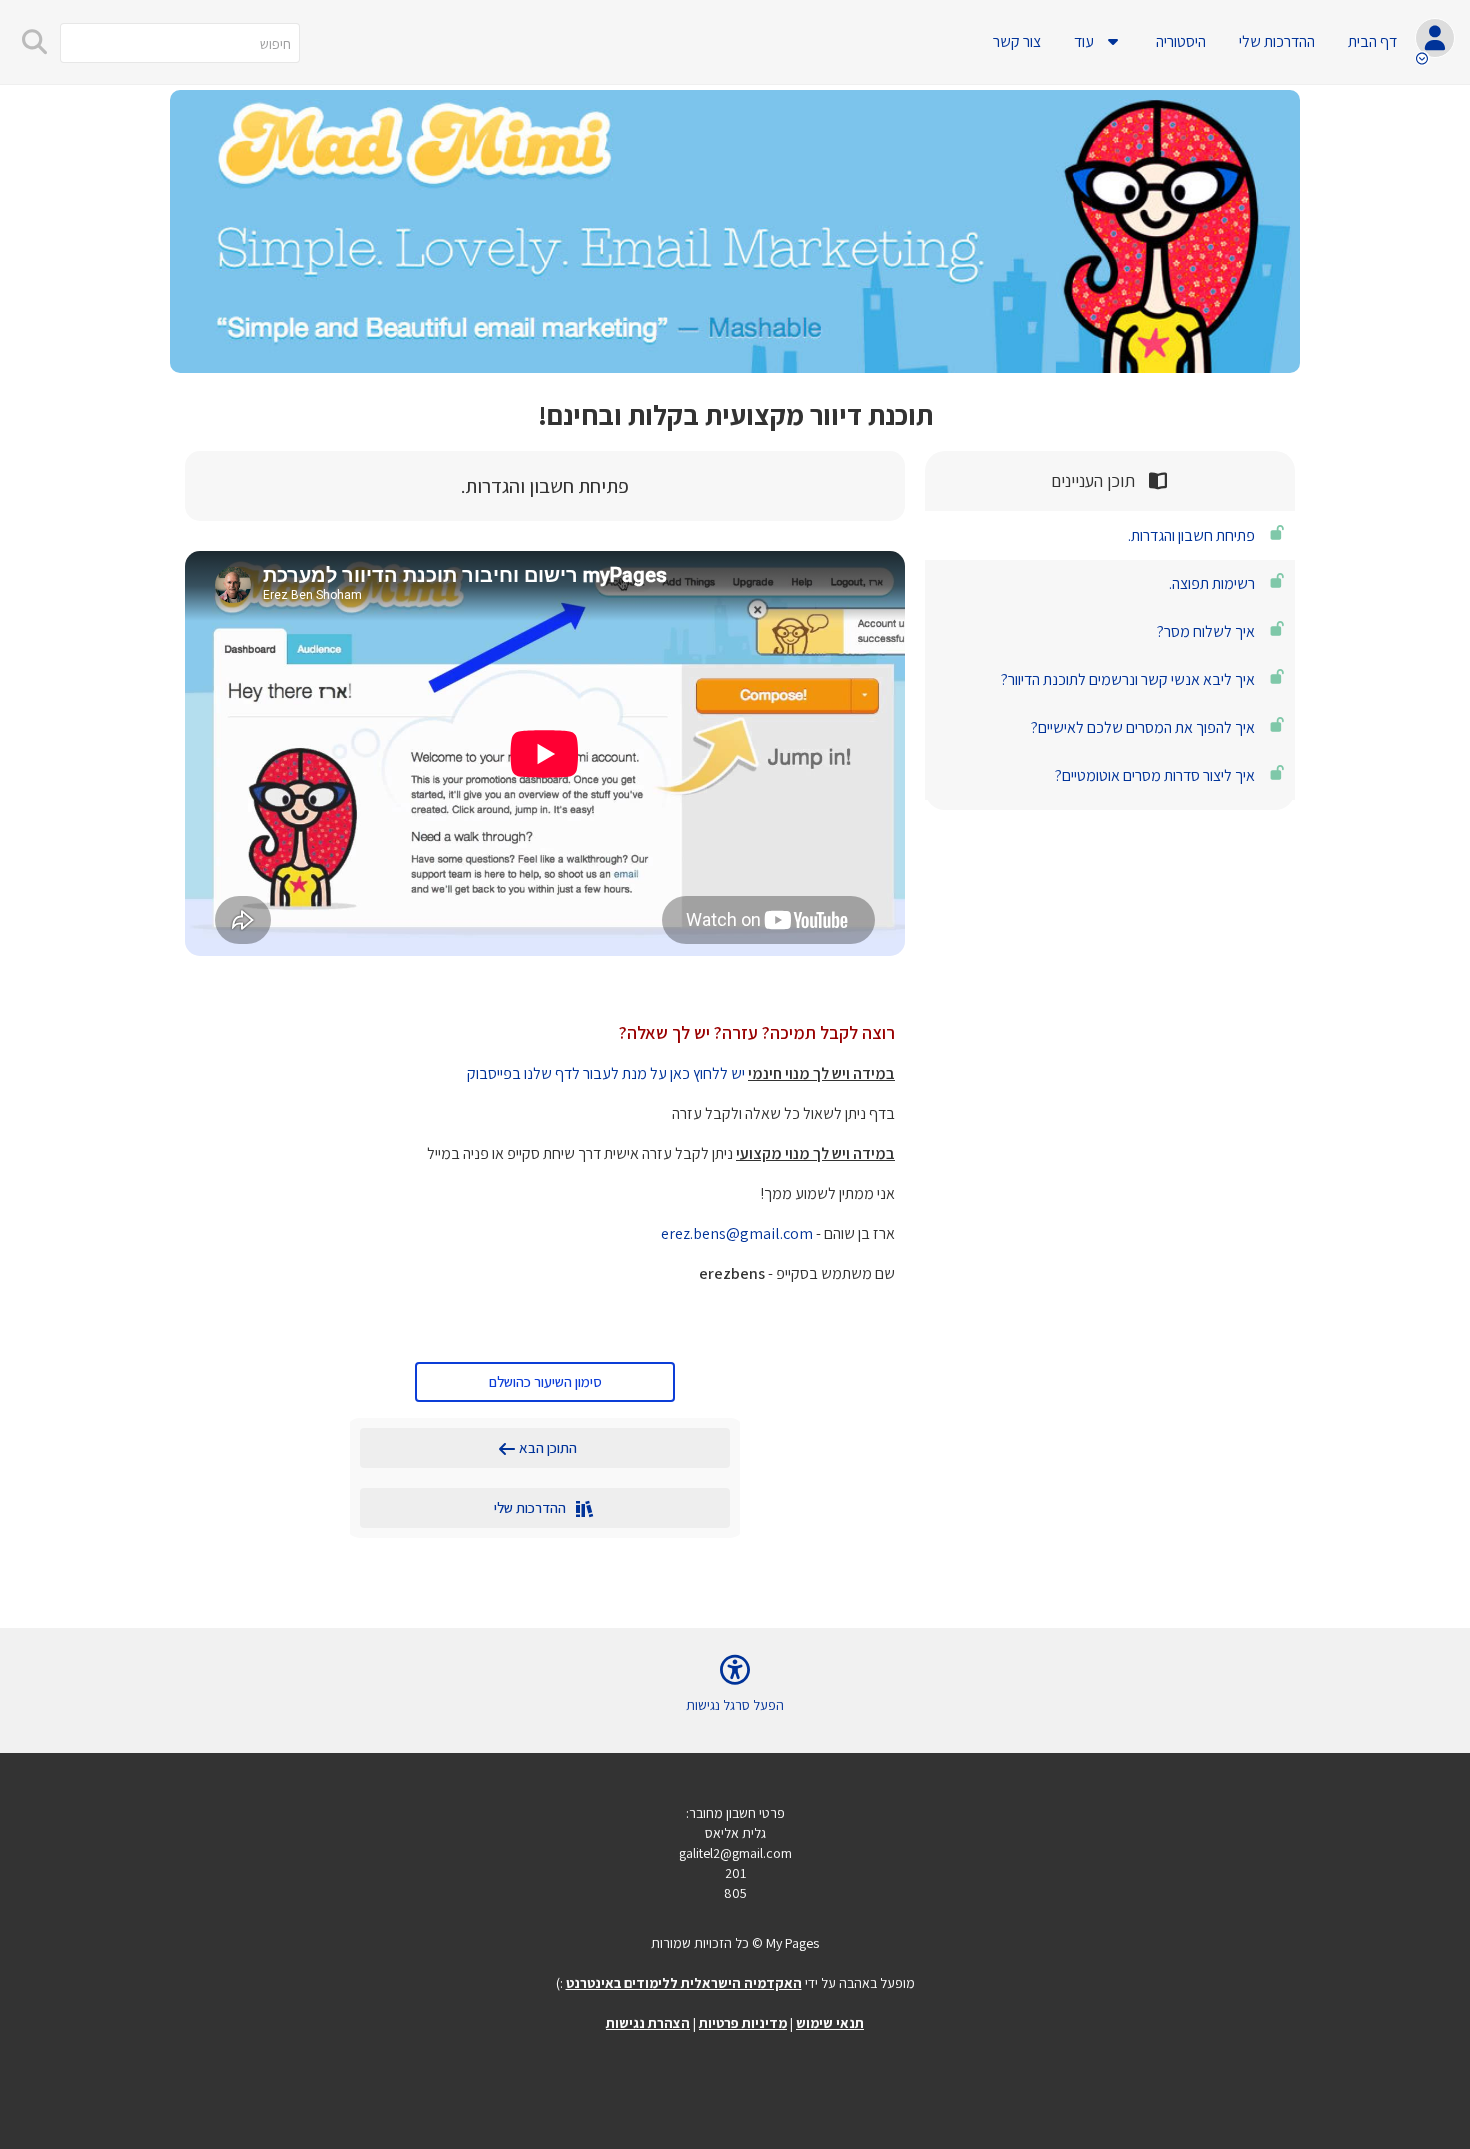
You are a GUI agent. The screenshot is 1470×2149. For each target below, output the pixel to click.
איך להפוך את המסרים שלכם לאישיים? (1143, 727)
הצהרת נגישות (648, 2023)
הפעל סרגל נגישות (735, 1705)
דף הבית (1372, 41)
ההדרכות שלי (1277, 41)
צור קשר (1017, 41)
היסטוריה (1181, 41)
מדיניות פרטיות (743, 2023)
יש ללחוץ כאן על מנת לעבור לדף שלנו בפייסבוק (606, 1073)
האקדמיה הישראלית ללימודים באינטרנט (684, 1983)
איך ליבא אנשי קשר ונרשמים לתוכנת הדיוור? (1128, 679)
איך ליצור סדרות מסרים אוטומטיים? (1155, 775)
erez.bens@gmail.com (737, 1233)
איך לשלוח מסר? (1206, 631)
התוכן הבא (557, 1447)
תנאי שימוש (830, 2023)
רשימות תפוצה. (1212, 583)
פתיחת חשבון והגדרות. (1191, 535)
